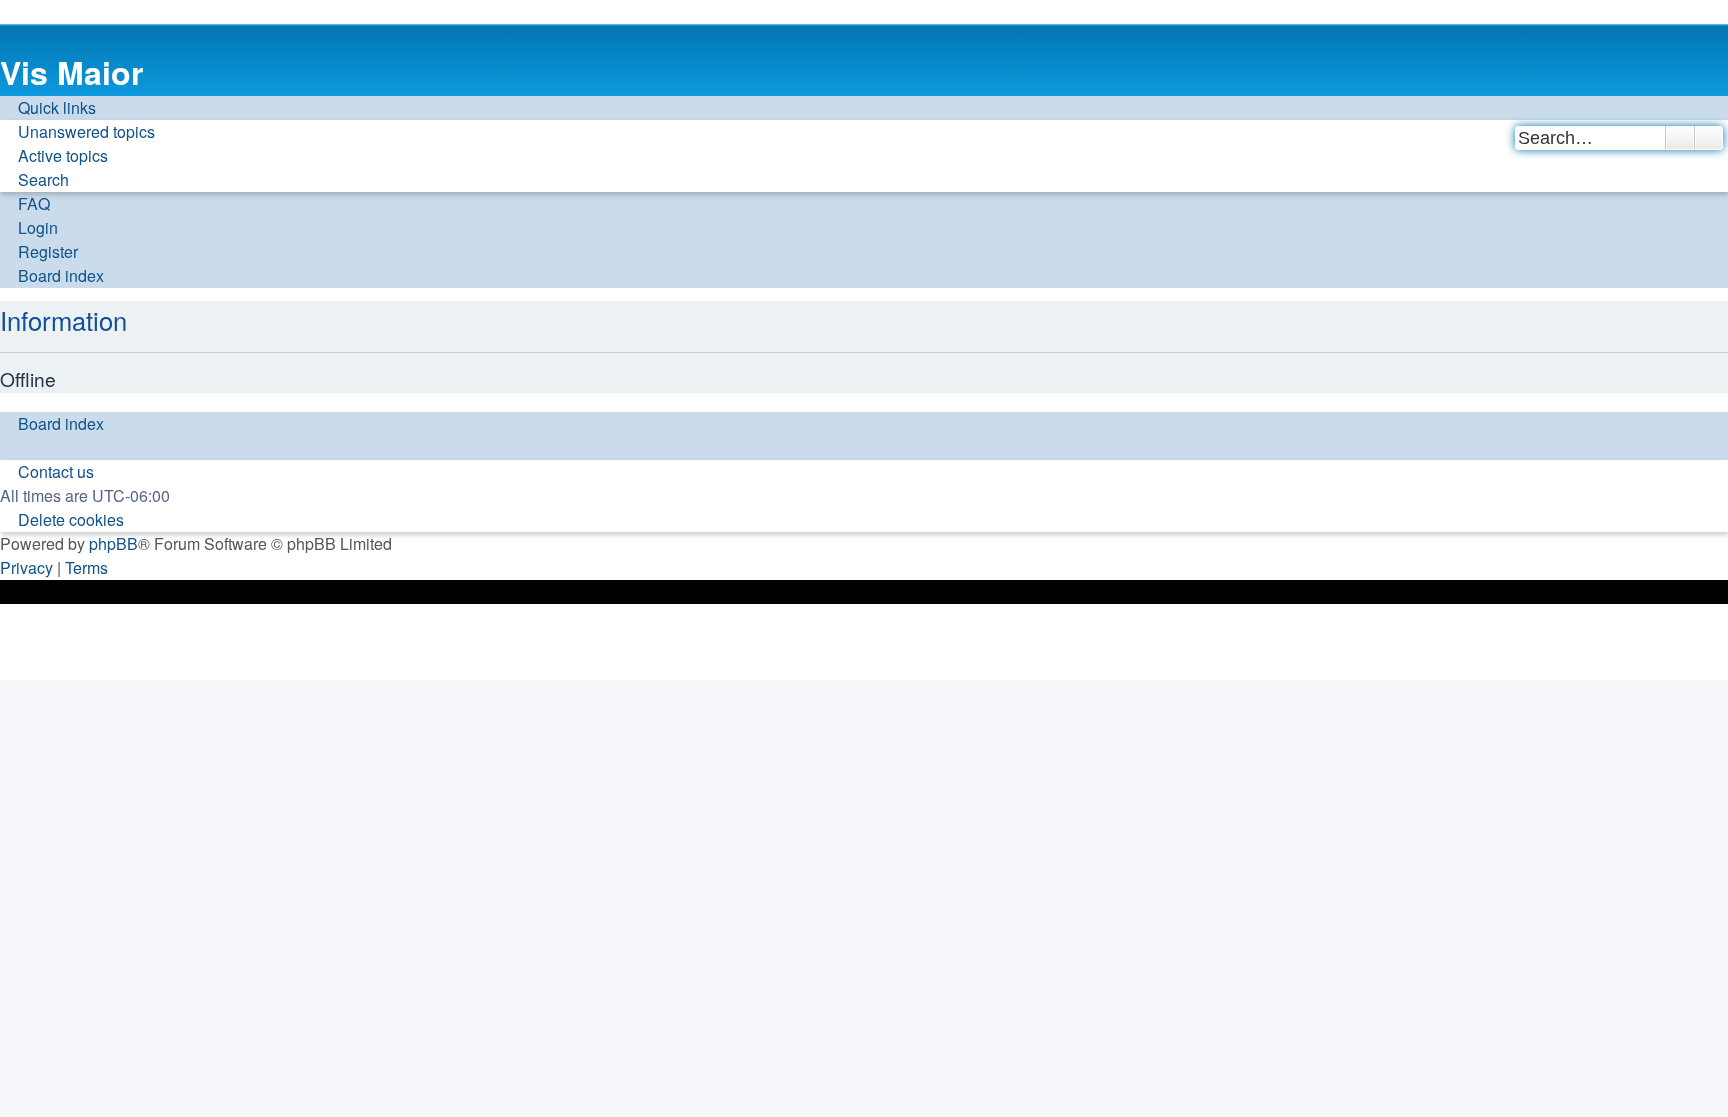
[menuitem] (77, 132)
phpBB (113, 543)
